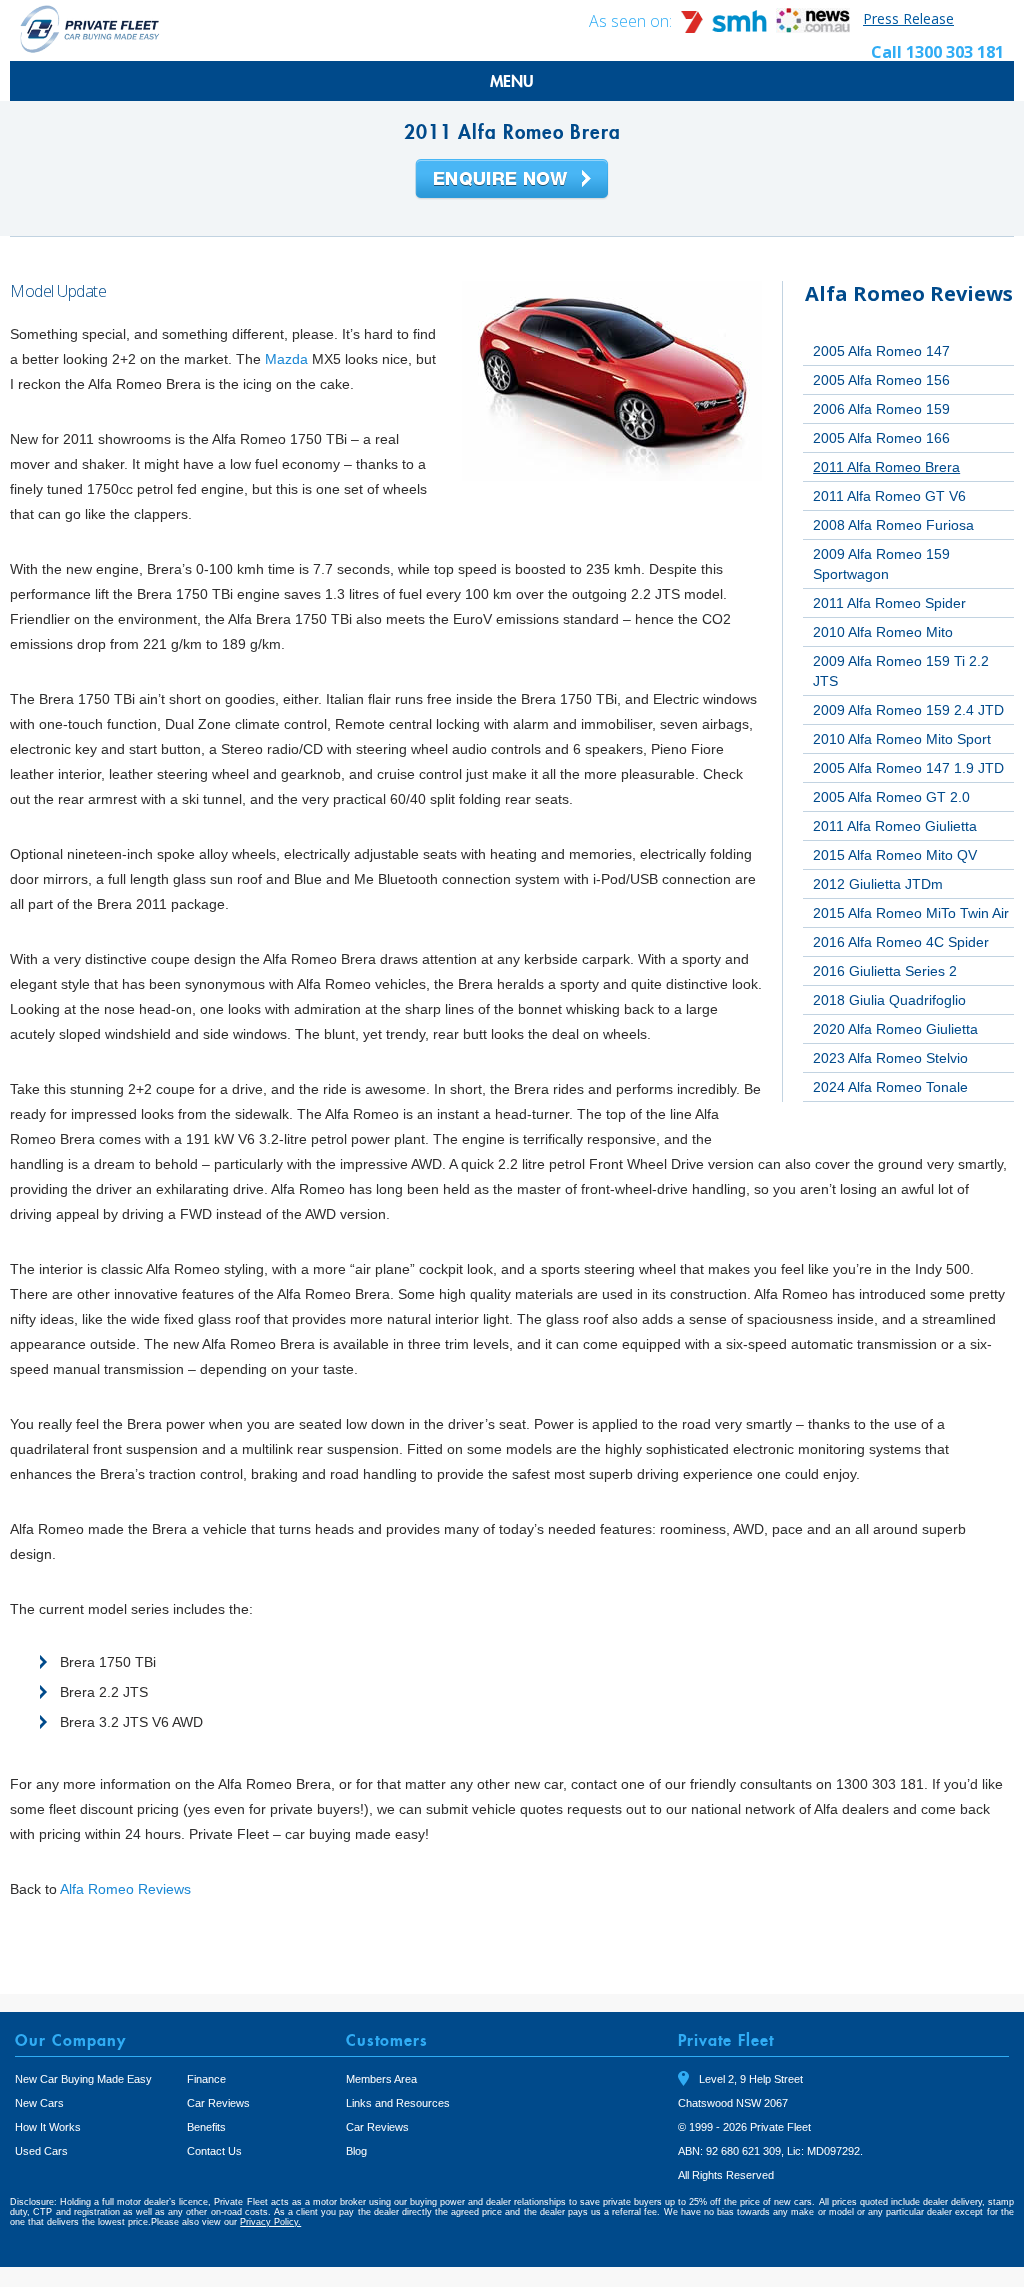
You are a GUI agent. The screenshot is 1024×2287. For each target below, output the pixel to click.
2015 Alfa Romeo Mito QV (895, 855)
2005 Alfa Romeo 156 (881, 380)
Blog (356, 2151)
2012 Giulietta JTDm (878, 884)
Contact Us (214, 2151)
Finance (206, 2079)
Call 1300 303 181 (937, 52)
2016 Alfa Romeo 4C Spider (901, 942)
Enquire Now (512, 180)
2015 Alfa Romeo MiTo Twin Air (911, 913)
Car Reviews (218, 2103)
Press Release (908, 18)
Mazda (286, 359)
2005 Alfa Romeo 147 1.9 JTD (908, 768)
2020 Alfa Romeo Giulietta (895, 1029)
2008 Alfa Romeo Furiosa (893, 525)
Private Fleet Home (90, 28)
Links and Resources (398, 2103)
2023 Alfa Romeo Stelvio (890, 1058)
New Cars (39, 2103)
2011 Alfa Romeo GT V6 (889, 496)
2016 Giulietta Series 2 (885, 971)
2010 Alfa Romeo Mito (883, 632)
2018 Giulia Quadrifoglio (889, 1000)
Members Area (381, 2079)
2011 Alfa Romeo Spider (889, 603)
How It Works (48, 2127)
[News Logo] (813, 27)
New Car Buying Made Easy (83, 2079)
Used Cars (41, 2151)
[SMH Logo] (726, 27)
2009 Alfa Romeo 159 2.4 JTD (908, 710)
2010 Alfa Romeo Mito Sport (902, 739)
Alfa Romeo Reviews (125, 1889)
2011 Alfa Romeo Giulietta (895, 826)
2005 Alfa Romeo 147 (881, 351)
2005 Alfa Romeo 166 (881, 438)
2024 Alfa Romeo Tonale (890, 1087)
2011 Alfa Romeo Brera (886, 467)
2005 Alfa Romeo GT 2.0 (891, 797)
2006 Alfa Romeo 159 (881, 409)
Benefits (206, 2127)
